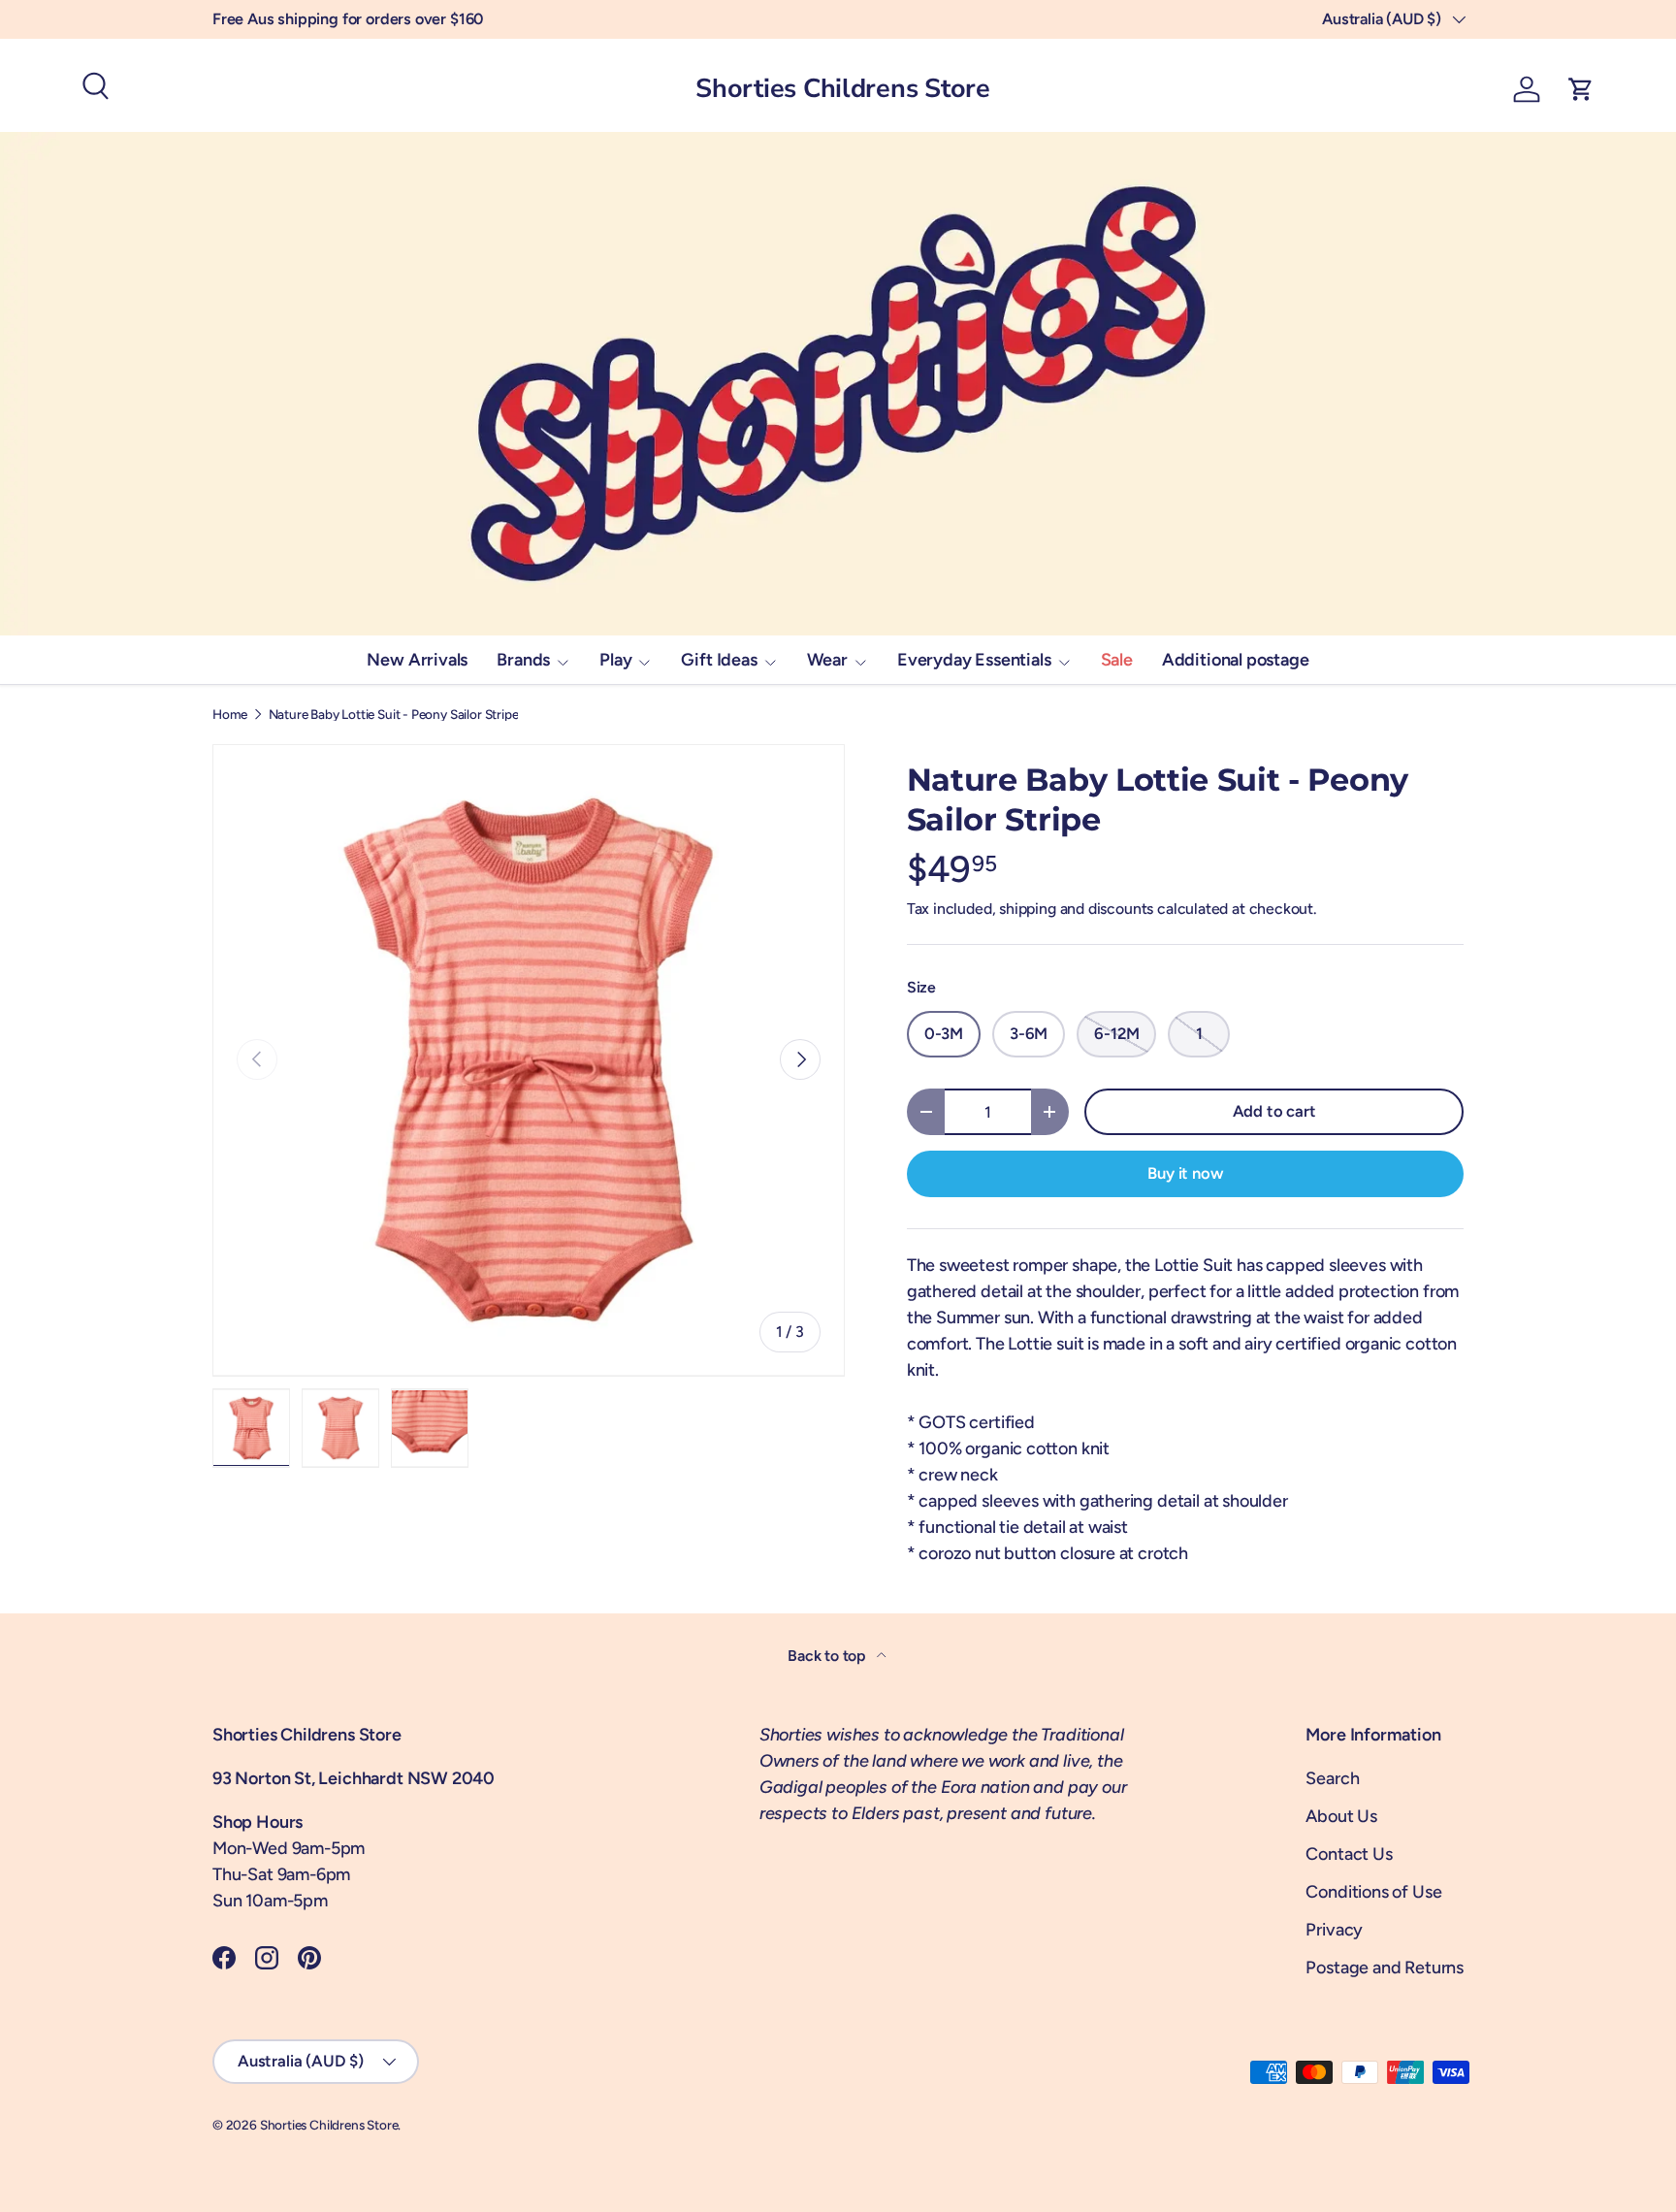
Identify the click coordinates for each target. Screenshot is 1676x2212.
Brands (523, 660)
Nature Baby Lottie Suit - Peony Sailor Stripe (394, 715)
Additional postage (1236, 660)
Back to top (828, 1656)
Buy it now (1185, 1173)
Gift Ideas (719, 660)
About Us (1341, 1816)
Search (1332, 1778)
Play (615, 660)
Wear (827, 660)
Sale (1117, 660)
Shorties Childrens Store (329, 2125)
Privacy (1334, 1930)
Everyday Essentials (974, 660)
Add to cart (1274, 1111)
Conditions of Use (1373, 1892)
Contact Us (1349, 1854)
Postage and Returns (1385, 1968)
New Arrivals (417, 660)
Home (230, 715)
